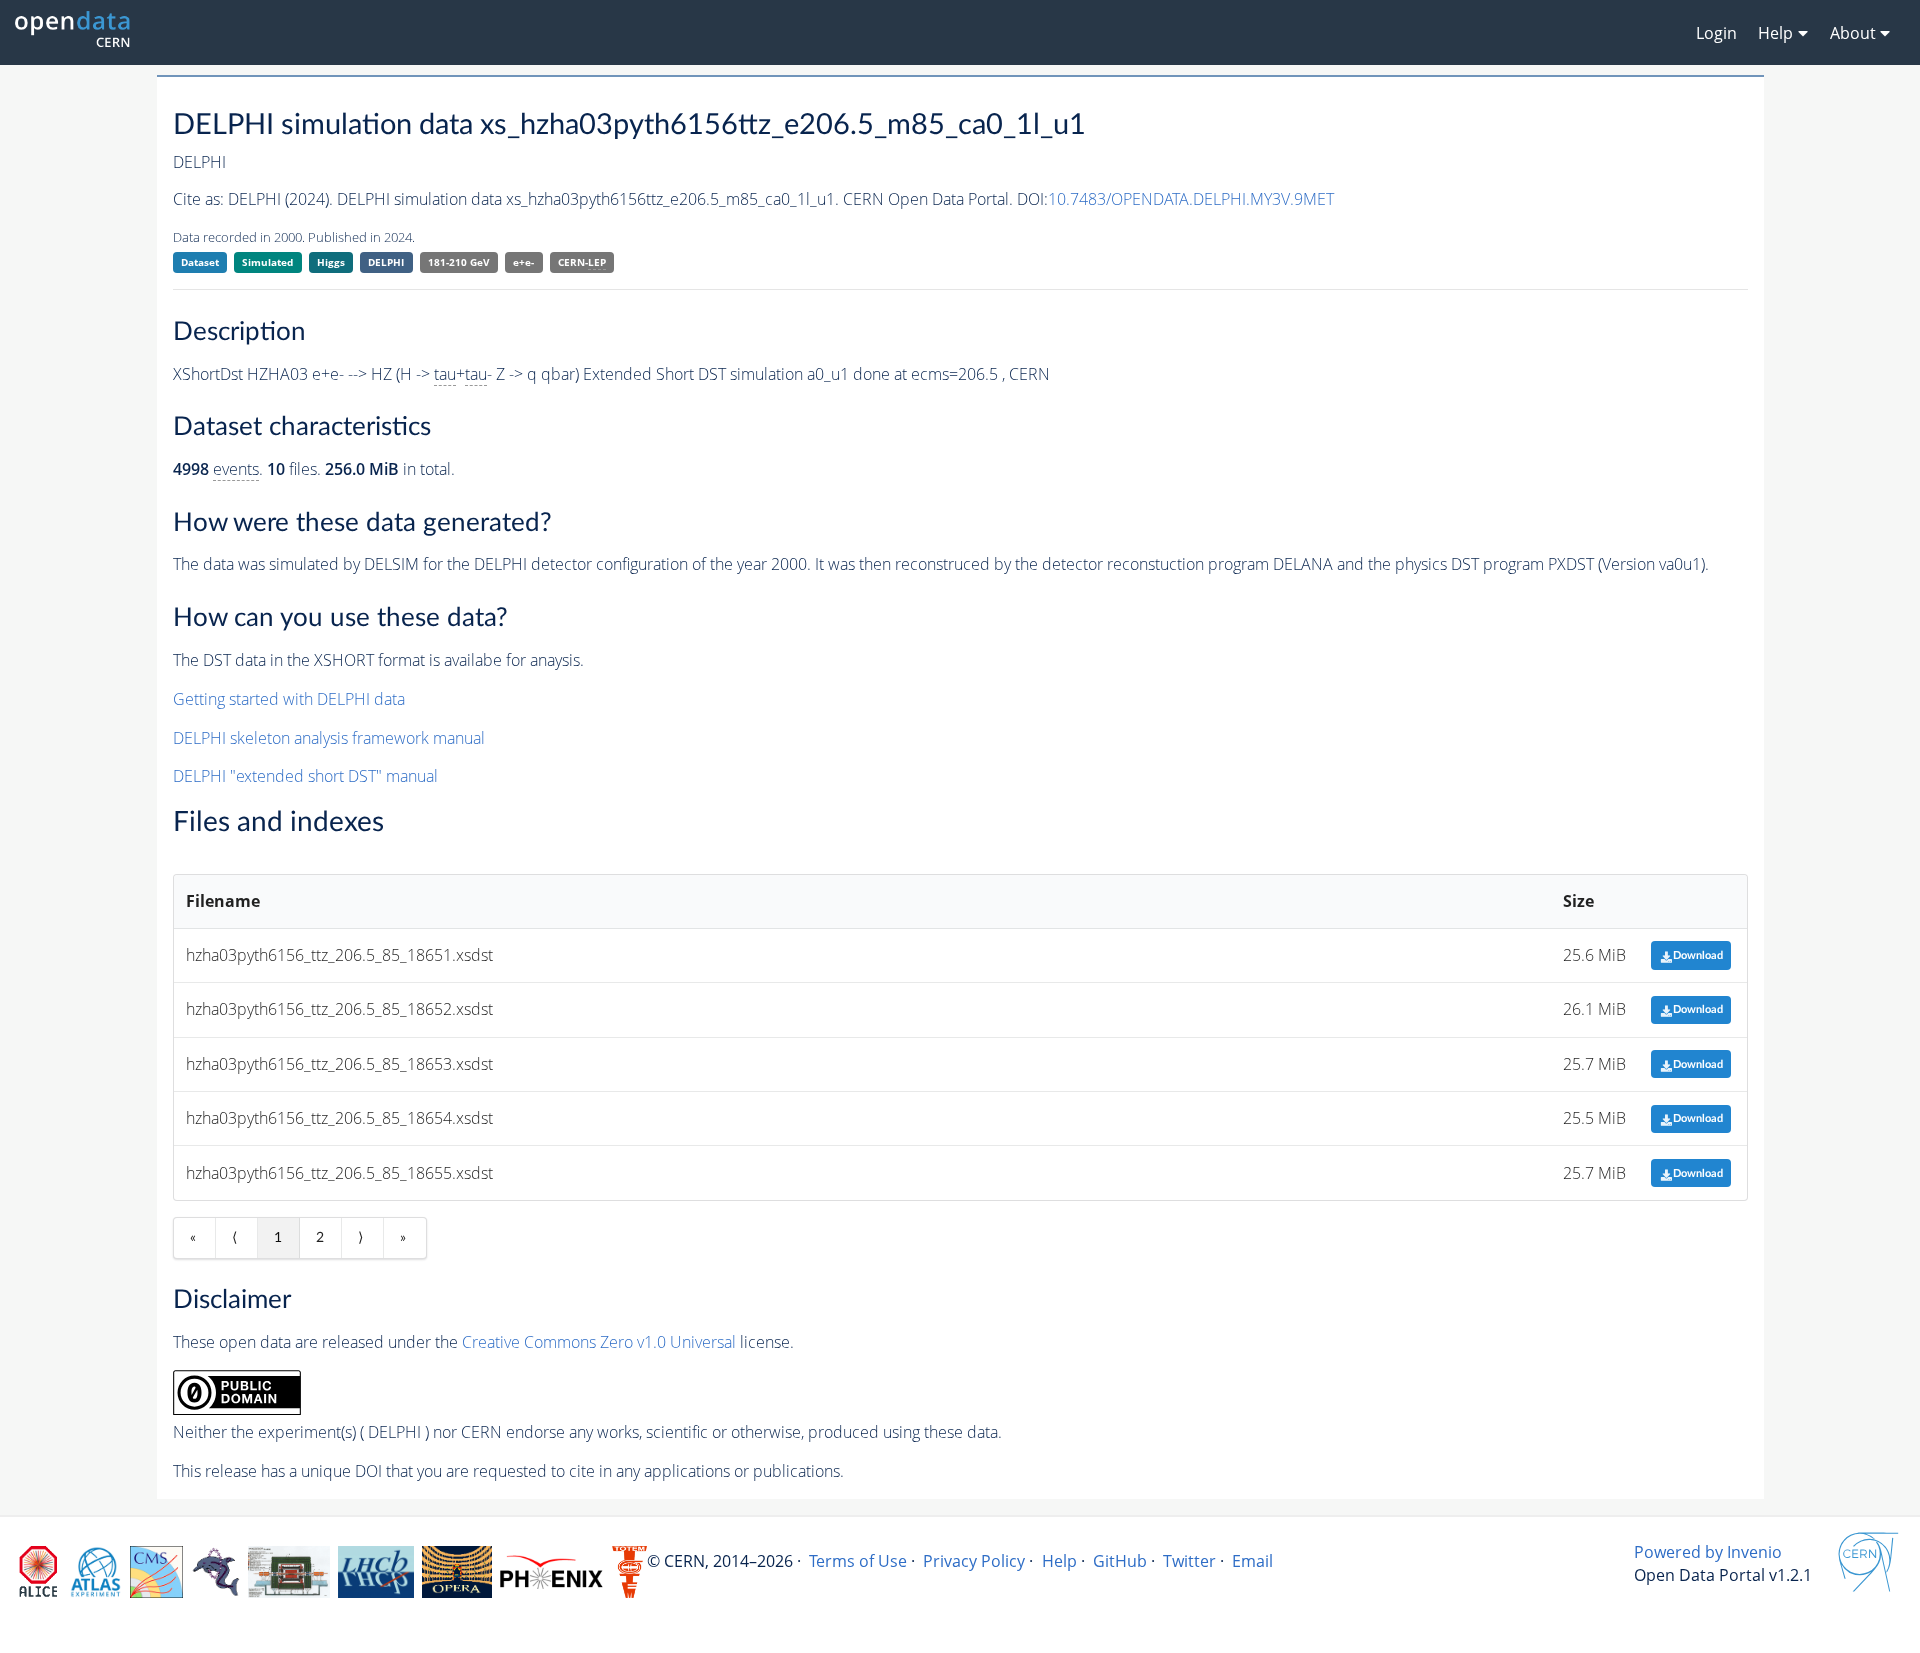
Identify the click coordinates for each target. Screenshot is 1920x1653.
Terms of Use (858, 1561)
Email (1252, 1561)
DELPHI (386, 262)
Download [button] (1698, 955)
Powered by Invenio (1708, 1552)
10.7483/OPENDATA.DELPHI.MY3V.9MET (1191, 199)
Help (1059, 1561)
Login (1716, 33)
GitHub (1120, 1561)
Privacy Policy (974, 1561)
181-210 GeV (459, 262)
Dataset (200, 262)
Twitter (1189, 1561)
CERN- (582, 262)
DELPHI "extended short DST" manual (305, 776)
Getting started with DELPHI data (289, 699)
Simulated (267, 262)
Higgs (331, 262)
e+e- (523, 262)
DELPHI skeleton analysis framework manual (329, 738)
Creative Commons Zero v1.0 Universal (599, 1342)
